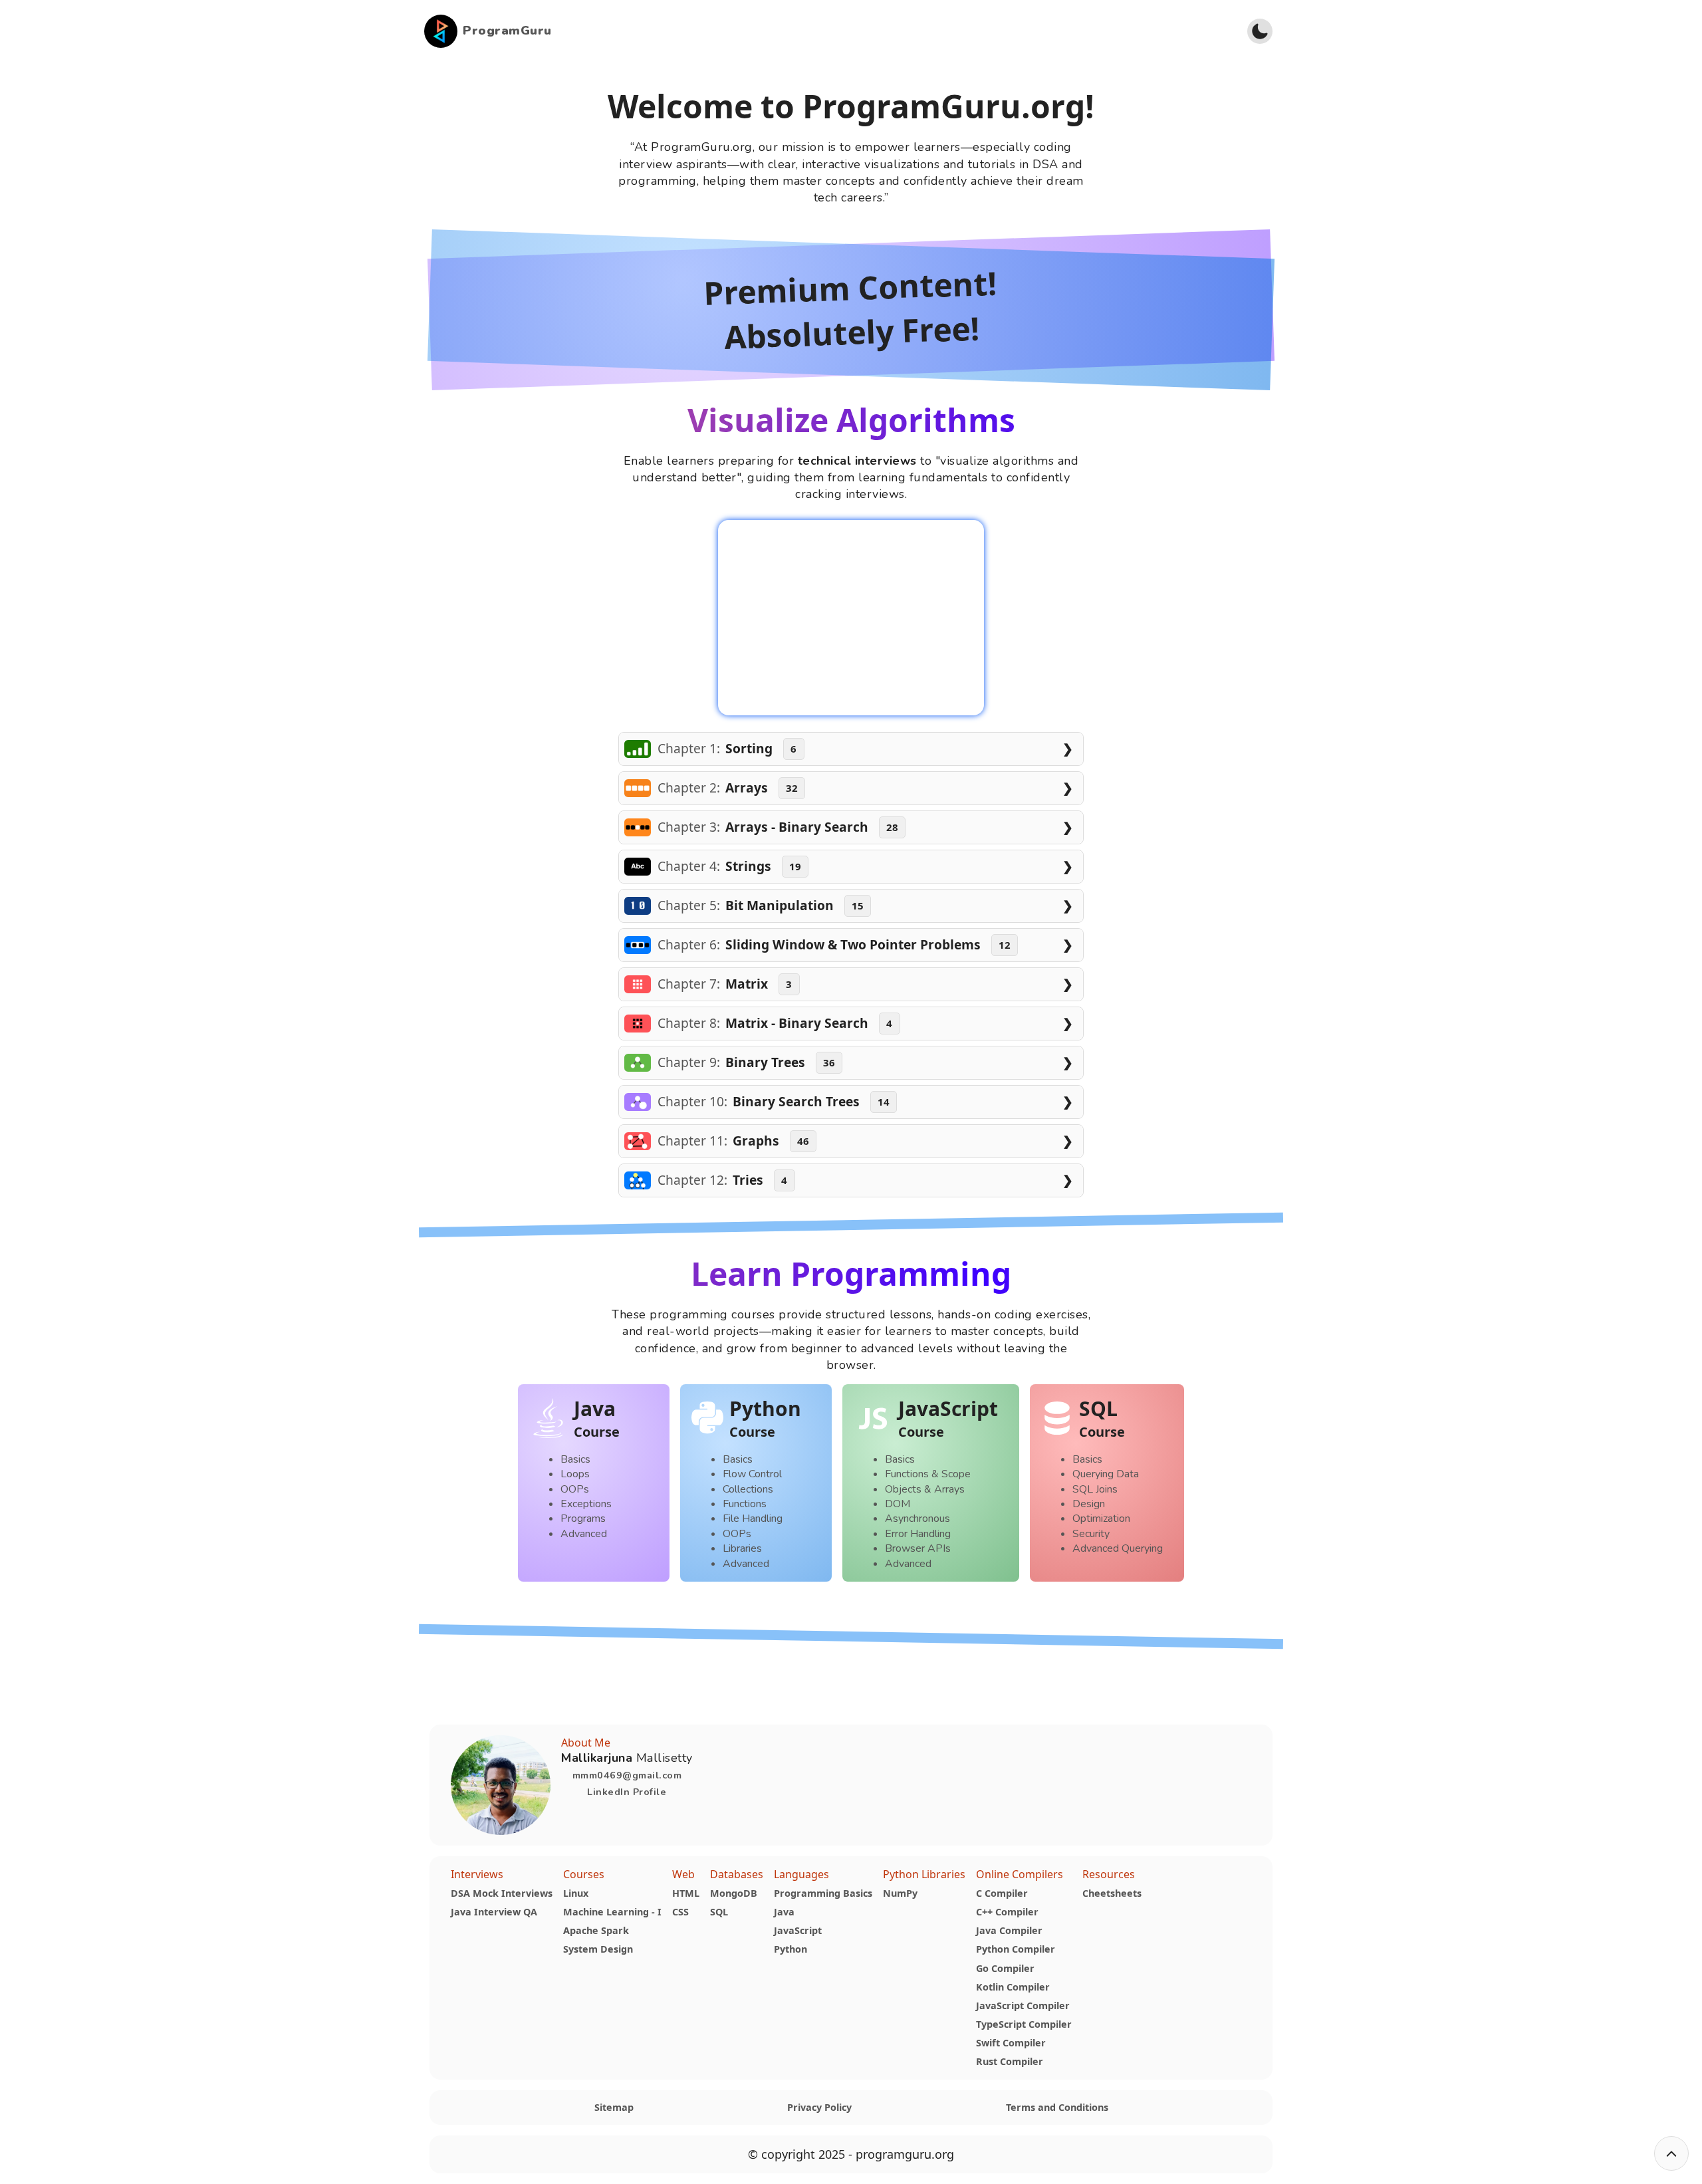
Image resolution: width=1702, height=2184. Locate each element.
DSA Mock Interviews (502, 1893)
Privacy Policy (819, 2107)
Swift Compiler (1011, 2043)
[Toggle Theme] (1260, 31)
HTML (686, 1893)
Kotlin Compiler (1013, 1987)
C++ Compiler (1007, 1912)
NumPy (900, 1893)
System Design (598, 1949)
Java (784, 1912)
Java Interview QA (494, 1912)
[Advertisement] (894, 31)
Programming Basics (823, 1893)
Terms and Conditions (1057, 2107)
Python (790, 1949)
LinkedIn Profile (627, 1792)
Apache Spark (596, 1930)
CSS (680, 1912)
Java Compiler (1009, 1930)
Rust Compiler (1010, 2061)
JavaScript (798, 1930)
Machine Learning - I (612, 1912)
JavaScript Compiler (1023, 2005)
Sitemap (614, 2107)
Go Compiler (1005, 1968)
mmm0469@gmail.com (627, 1775)
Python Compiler (1016, 1949)
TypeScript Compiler (1024, 2024)
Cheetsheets (1112, 1893)
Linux (576, 1893)
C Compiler (1002, 1893)
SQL (719, 1912)
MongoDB (734, 1893)
